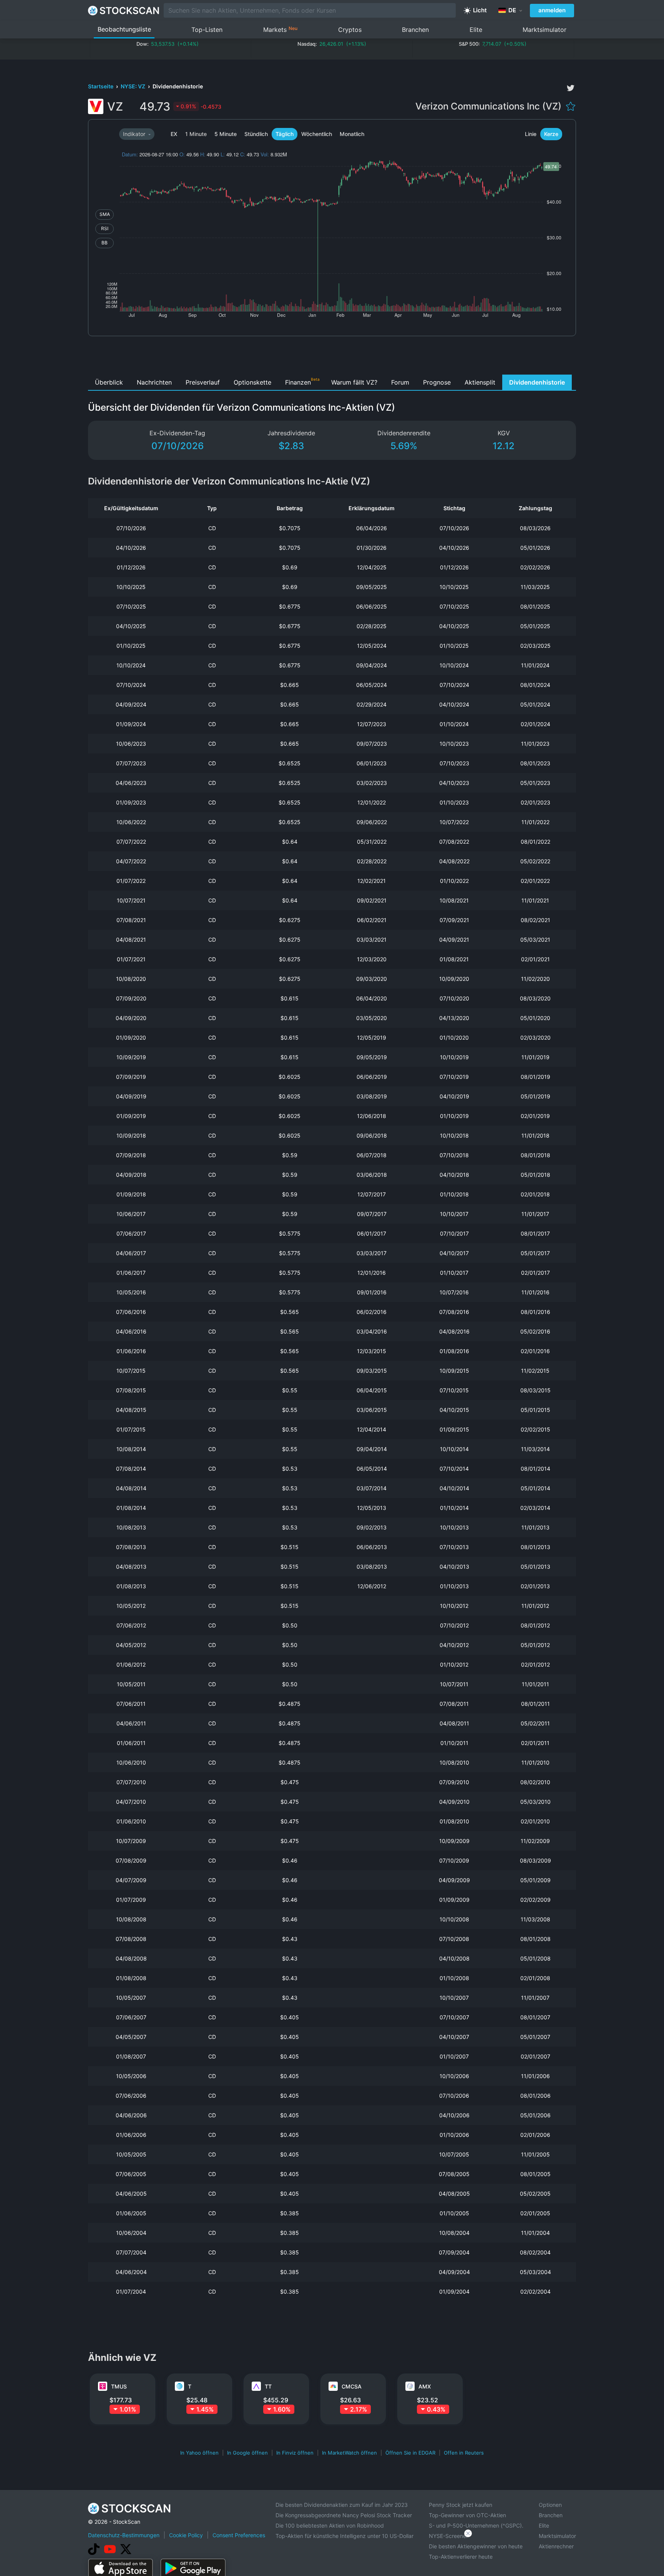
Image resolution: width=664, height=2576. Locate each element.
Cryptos (350, 30)
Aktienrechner (556, 2546)
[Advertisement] (332, 357)
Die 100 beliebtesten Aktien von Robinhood (330, 2525)
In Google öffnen (247, 2453)
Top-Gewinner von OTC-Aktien (467, 2515)
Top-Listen (207, 30)
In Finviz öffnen (295, 2453)
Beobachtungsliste (124, 29)
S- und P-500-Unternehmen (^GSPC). (476, 2525)
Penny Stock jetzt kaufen (461, 2505)
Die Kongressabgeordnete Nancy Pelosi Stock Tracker (344, 2515)
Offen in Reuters (464, 2453)
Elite (476, 30)
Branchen (415, 30)
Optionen (550, 2505)
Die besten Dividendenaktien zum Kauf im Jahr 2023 (342, 2505)
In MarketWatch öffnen (349, 2453)
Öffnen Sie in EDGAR (410, 2453)
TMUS (119, 2386)
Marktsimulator (544, 30)
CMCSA (352, 2386)
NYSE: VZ (134, 86)
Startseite (101, 86)
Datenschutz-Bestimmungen (124, 2535)
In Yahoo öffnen (199, 2453)
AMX (425, 2386)
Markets (280, 29)
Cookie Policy (186, 2535)
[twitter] (571, 88)
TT (268, 2386)
